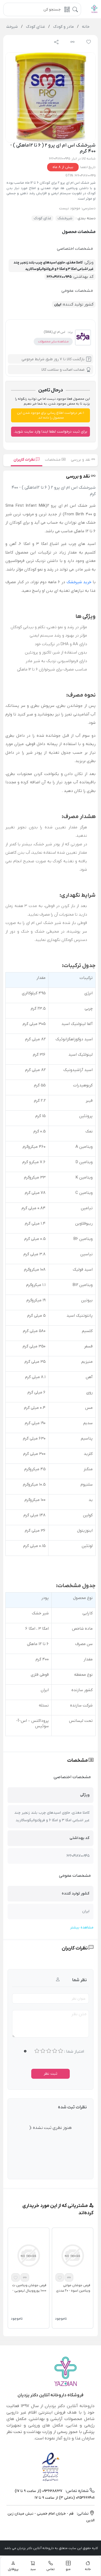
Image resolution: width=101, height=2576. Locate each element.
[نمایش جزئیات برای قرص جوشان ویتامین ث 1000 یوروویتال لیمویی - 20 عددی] (29, 2255)
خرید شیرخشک (79, 582)
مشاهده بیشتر (82, 1927)
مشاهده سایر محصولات (53, 342)
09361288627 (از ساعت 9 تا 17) (39, 2491)
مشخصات (53, 460)
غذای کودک (42, 218)
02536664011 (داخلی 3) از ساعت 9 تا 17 (65, 2498)
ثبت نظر (50, 2074)
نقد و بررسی (81, 460)
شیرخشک (65, 218)
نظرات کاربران (25, 460)
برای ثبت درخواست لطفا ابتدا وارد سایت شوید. (50, 432)
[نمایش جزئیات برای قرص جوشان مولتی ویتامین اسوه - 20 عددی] (73, 2255)
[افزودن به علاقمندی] (60, 2277)
